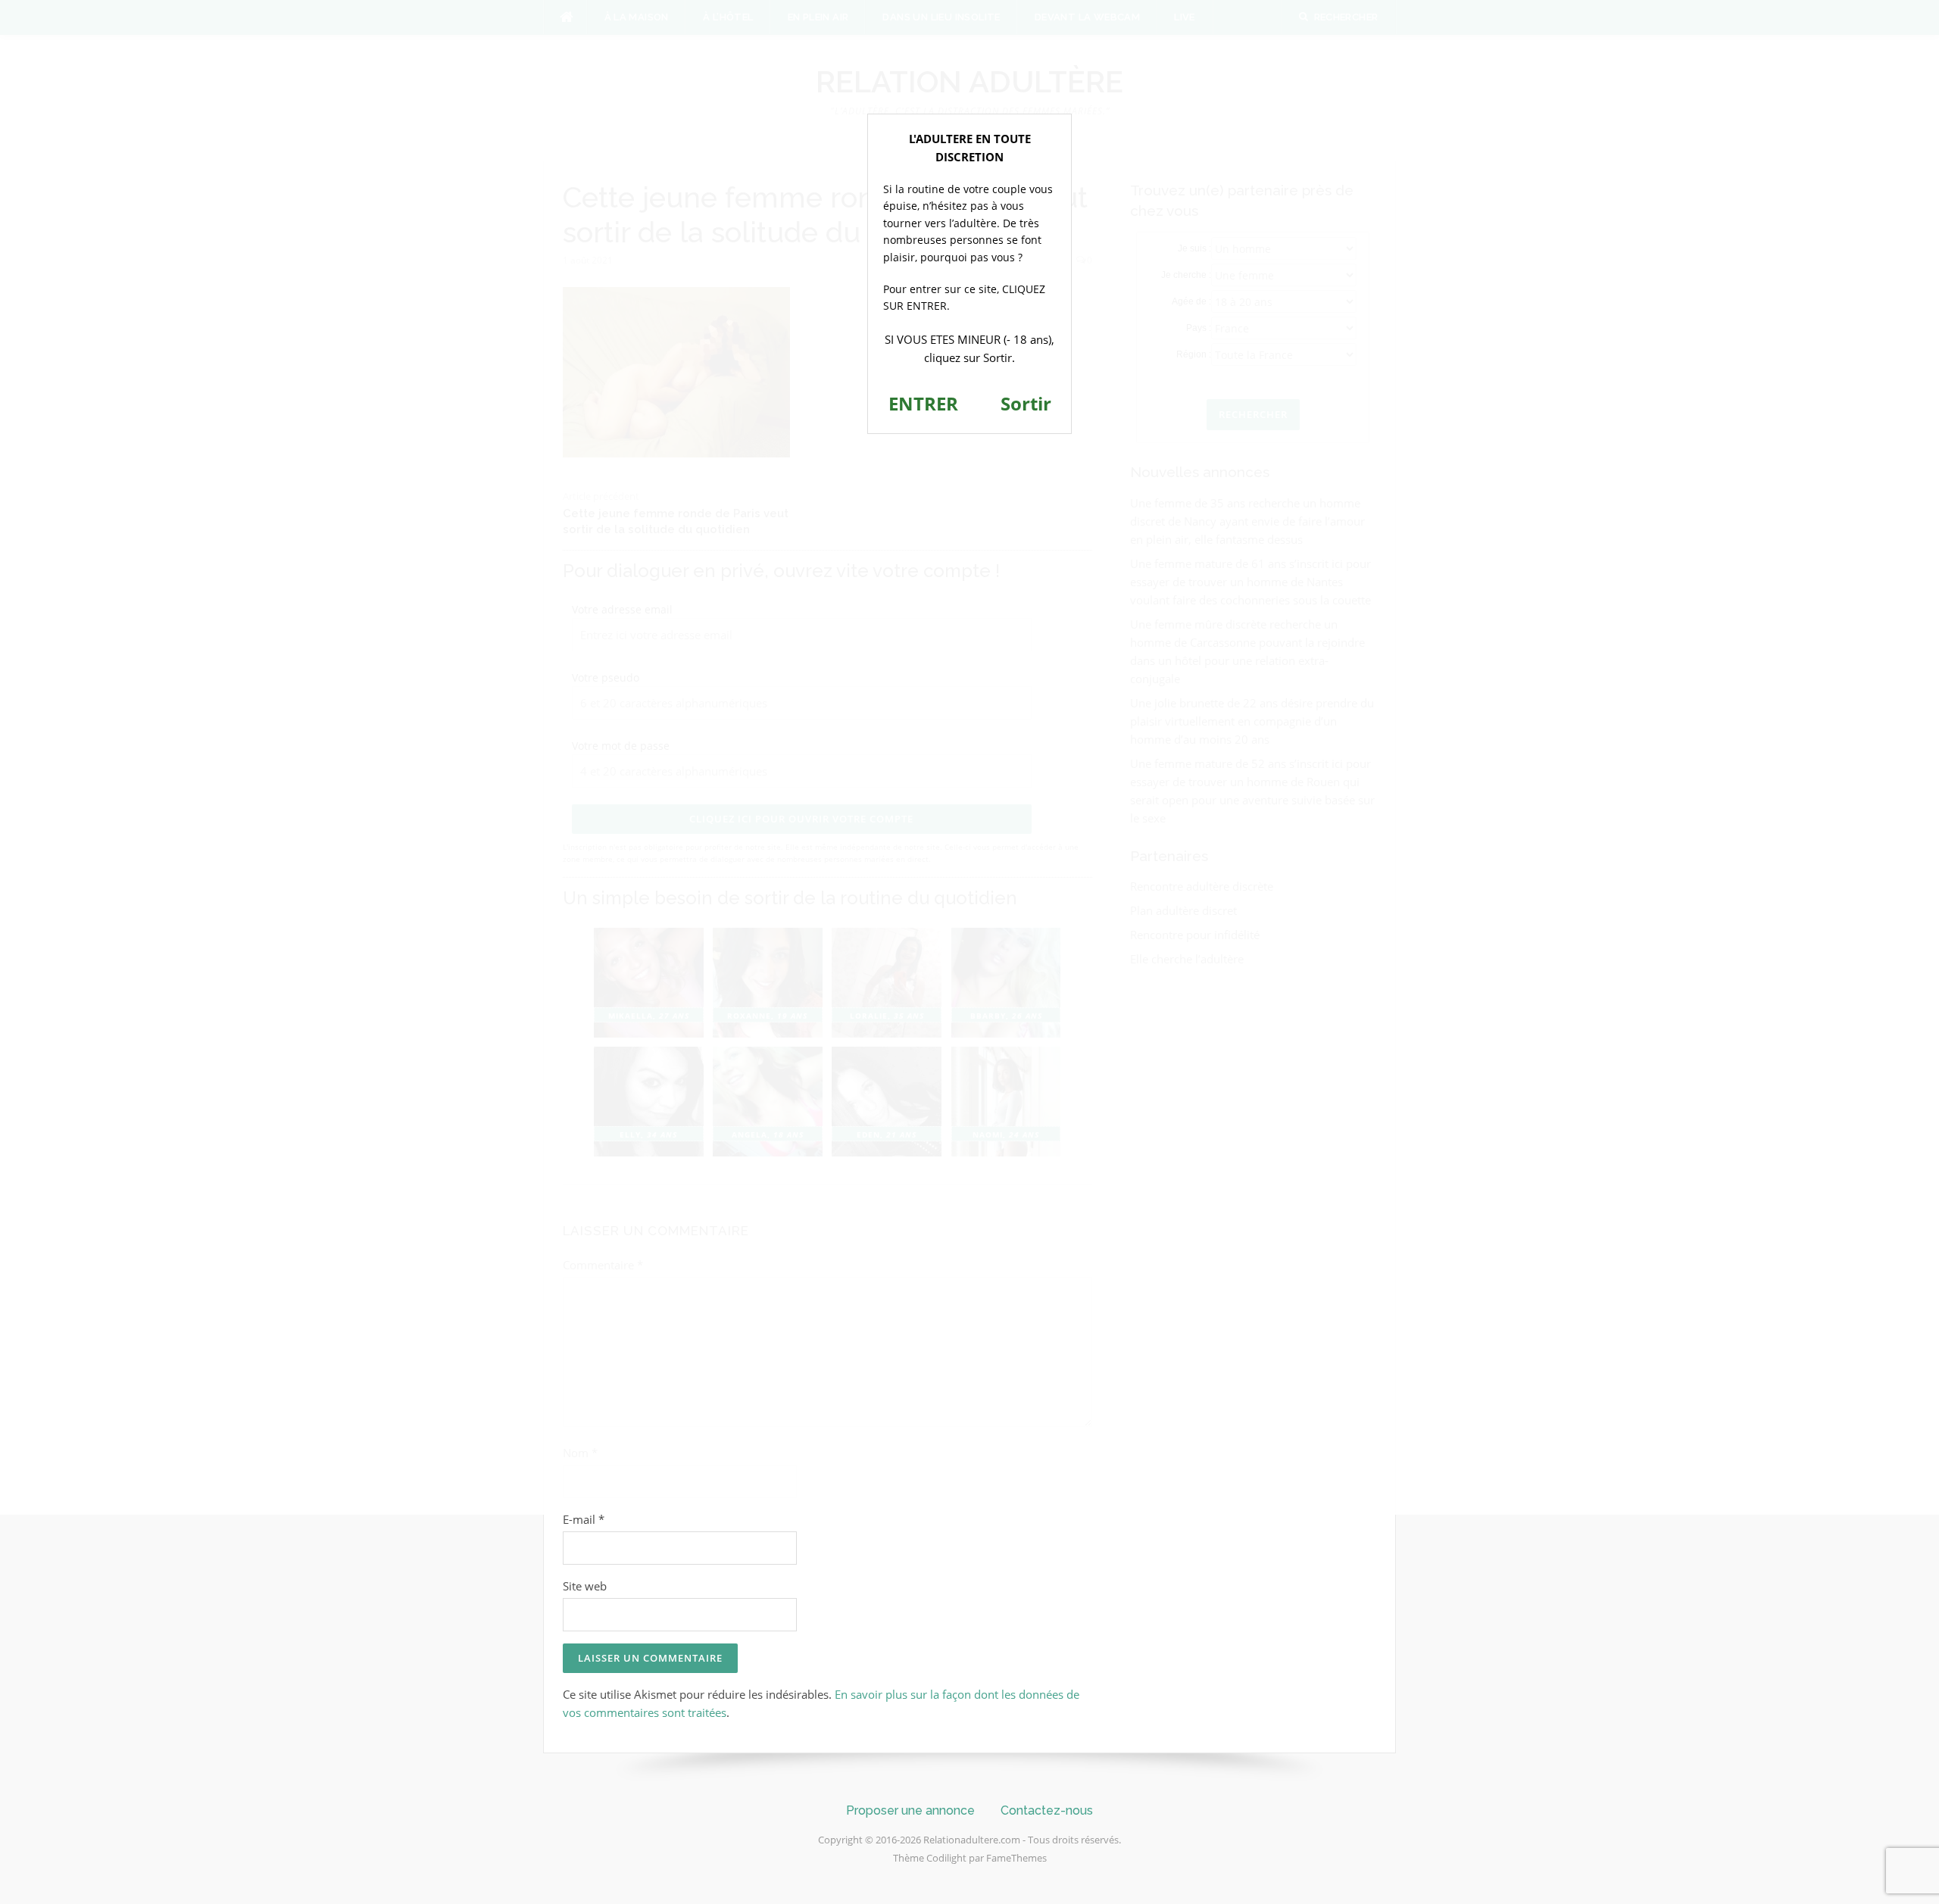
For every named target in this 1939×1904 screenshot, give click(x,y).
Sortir (1026, 403)
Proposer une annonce (910, 1810)
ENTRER (923, 403)
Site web (585, 1586)
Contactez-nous (1047, 1810)
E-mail (584, 1519)
